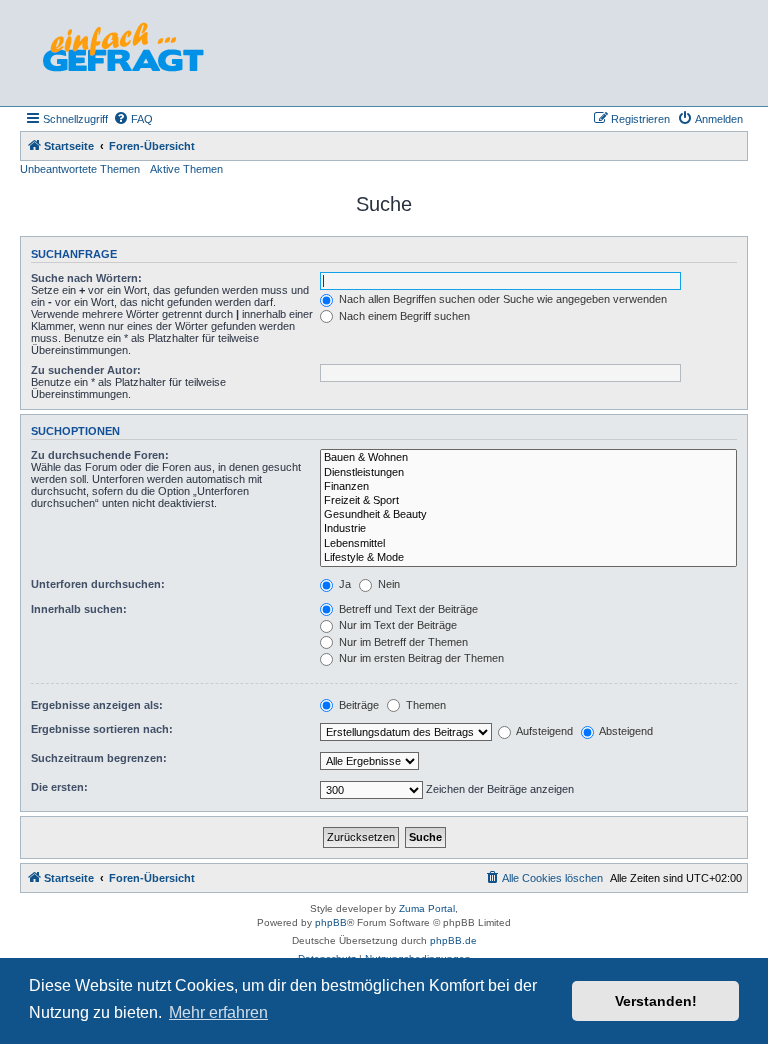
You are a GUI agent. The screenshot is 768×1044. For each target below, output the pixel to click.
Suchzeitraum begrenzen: (99, 758)
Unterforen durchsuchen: (98, 584)
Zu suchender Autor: (86, 370)
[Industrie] (528, 529)
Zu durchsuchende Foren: (100, 455)
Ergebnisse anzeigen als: (97, 705)
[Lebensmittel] (528, 544)
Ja (343, 584)
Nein (387, 584)
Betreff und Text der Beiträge (407, 609)
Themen (424, 705)
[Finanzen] (528, 487)
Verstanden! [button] (656, 1001)
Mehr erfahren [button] (218, 1012)
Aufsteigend (543, 731)
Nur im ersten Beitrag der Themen (420, 658)
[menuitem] (133, 119)
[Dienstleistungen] (528, 473)
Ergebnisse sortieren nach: (102, 729)
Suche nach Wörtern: (86, 278)
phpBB (331, 922)
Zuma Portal (427, 908)
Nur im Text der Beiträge (396, 625)
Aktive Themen (186, 169)
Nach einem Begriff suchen (403, 316)
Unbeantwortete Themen (80, 169)
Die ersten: (59, 787)
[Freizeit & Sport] (528, 501)
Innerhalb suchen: (79, 609)
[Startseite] (123, 53)
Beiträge (357, 705)
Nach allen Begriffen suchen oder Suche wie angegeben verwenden (501, 299)
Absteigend (625, 731)
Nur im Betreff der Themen (402, 642)
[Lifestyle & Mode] (528, 558)
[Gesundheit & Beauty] (528, 515)
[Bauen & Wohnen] (528, 458)
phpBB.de (453, 940)
